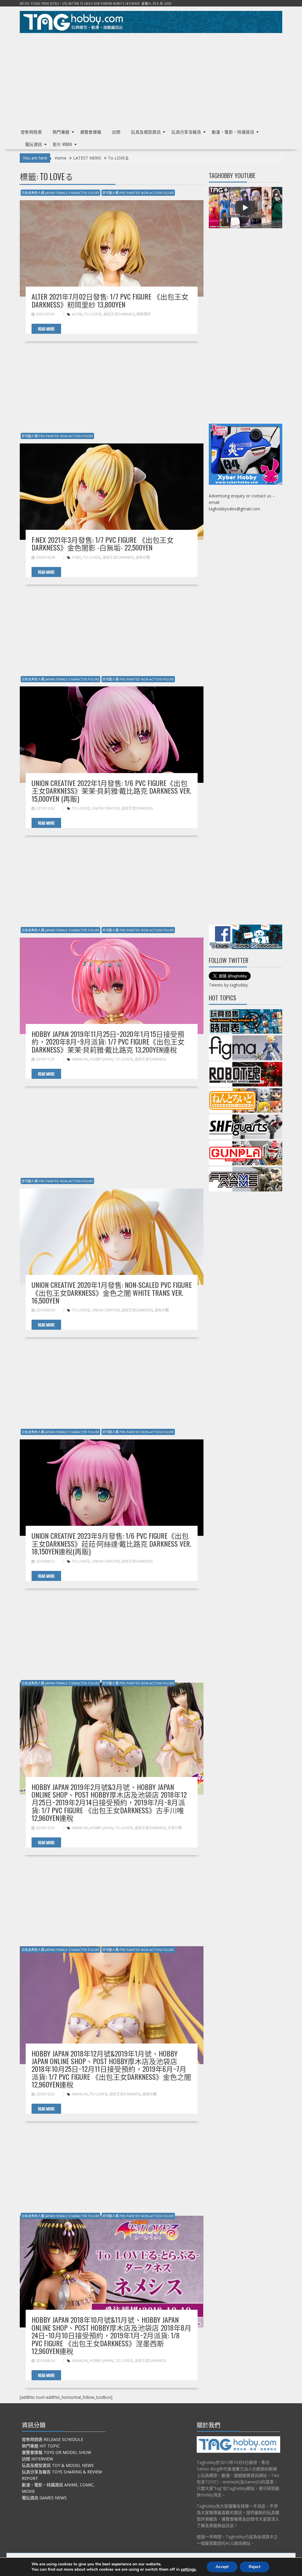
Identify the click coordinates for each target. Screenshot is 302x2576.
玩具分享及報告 (186, 132)
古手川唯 (175, 1828)
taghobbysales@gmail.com (234, 509)
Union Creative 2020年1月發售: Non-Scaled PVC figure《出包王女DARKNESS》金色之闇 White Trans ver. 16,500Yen (112, 1292)
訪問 (116, 132)
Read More (46, 329)
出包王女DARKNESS (119, 314)
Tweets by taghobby (228, 985)
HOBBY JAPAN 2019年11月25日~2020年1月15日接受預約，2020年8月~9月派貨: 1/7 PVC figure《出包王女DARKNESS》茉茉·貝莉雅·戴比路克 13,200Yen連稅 (108, 1042)
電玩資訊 (34, 144)
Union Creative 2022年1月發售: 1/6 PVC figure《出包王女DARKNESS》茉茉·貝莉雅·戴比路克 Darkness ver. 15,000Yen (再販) (111, 791)
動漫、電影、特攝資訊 (233, 132)
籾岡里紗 (144, 314)
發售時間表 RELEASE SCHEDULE (52, 2439)
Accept (222, 2567)
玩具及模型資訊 (146, 132)
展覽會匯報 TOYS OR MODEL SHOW (56, 2452)
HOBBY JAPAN (101, 1059)
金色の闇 (143, 557)
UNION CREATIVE (106, 808)
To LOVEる (93, 314)
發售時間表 (31, 132)
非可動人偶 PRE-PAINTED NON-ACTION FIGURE (138, 193)
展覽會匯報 (91, 132)
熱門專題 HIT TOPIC (41, 2446)
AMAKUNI (80, 1059)
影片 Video (63, 144)
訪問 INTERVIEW (37, 2459)
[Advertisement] (151, 78)
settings (188, 2570)
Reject (255, 2567)
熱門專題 (61, 132)
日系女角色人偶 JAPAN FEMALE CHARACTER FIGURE (60, 193)
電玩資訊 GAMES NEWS (44, 2498)
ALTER (77, 314)
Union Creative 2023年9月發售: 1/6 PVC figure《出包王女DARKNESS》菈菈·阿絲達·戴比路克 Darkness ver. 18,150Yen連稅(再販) (111, 1543)
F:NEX (77, 557)
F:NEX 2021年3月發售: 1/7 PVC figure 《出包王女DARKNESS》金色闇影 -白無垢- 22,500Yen (103, 543)
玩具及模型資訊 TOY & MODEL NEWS (58, 2465)
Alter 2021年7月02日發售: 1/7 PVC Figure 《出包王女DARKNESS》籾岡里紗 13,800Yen (110, 300)
